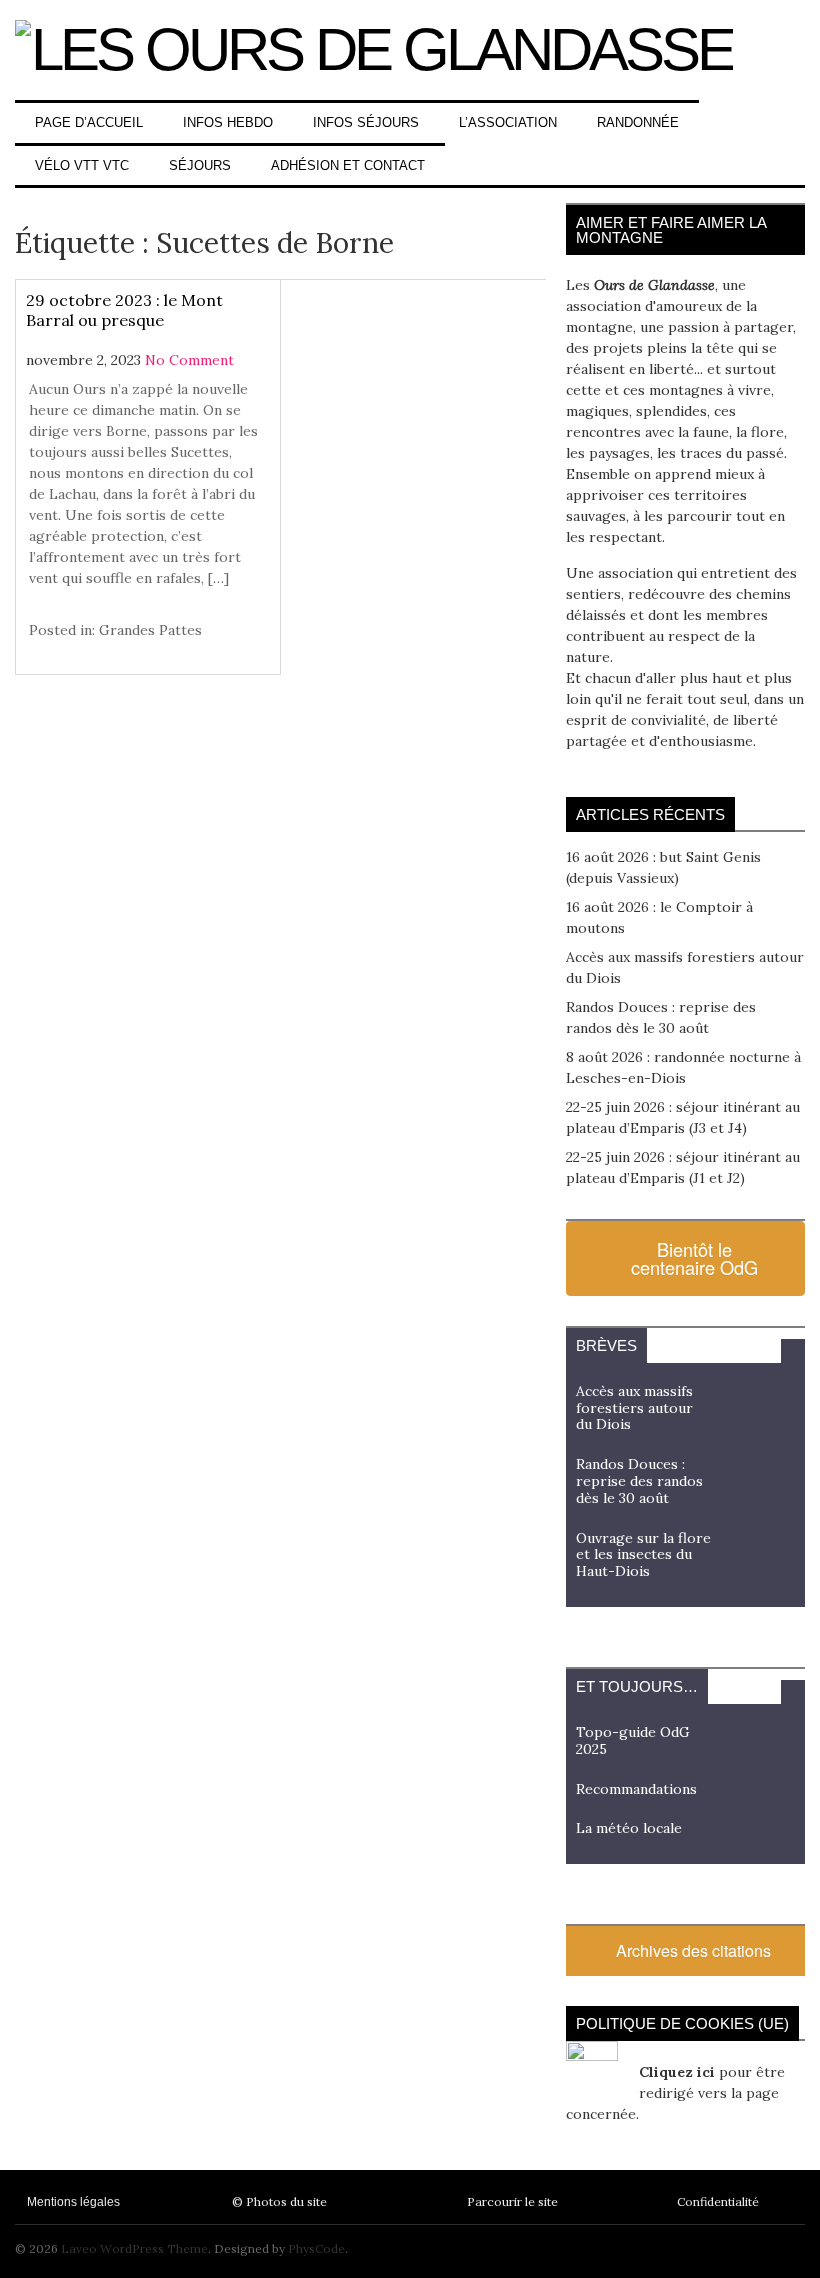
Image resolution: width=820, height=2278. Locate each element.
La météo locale (629, 1828)
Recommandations (636, 1789)
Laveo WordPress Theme (134, 2248)
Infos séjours (366, 122)
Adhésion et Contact (348, 165)
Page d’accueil (89, 122)
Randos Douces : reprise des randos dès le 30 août (639, 1481)
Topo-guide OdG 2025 (633, 1740)
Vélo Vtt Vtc (82, 165)
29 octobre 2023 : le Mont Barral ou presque (124, 310)
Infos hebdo (228, 122)
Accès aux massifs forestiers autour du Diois (634, 1408)
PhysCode (316, 2248)
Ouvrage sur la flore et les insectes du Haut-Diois (643, 1555)
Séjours (200, 165)
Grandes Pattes (150, 630)
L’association (508, 122)
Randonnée (638, 122)
